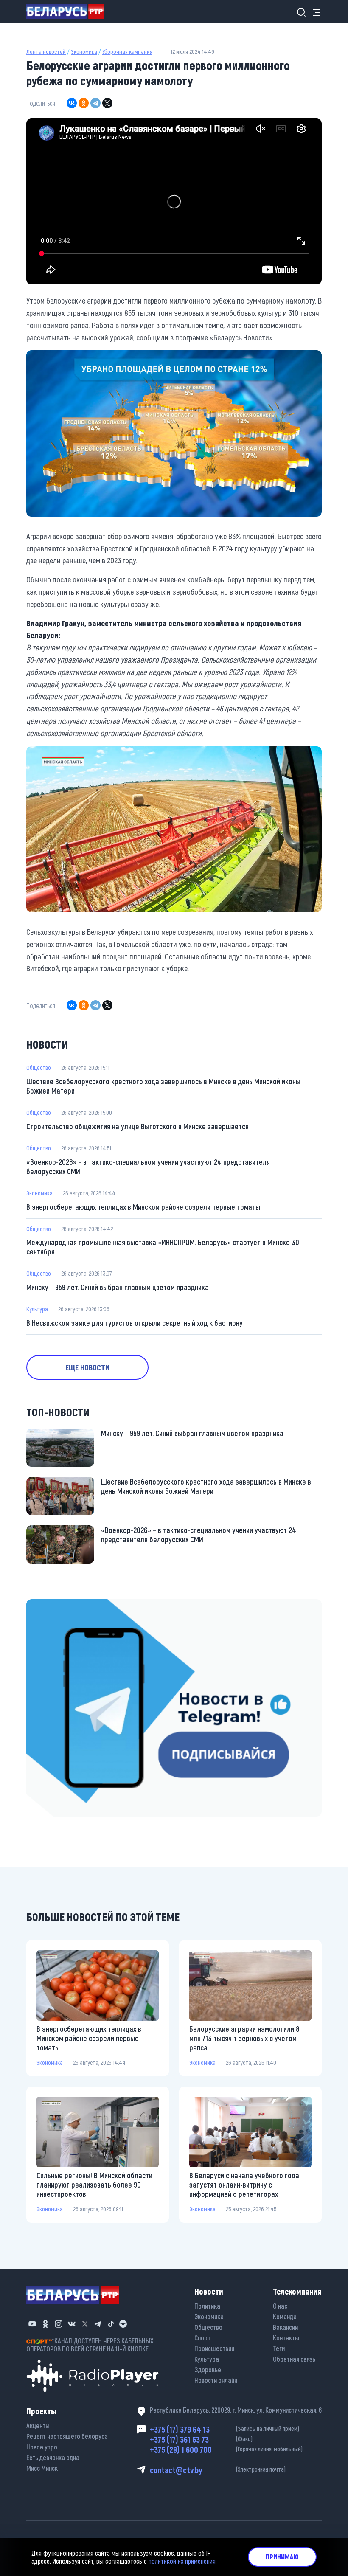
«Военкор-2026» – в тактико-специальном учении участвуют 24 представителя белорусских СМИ (148, 1167)
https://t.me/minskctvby (62, 1605)
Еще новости (87, 1367)
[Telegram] (95, 103)
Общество (39, 1067)
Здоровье (208, 2369)
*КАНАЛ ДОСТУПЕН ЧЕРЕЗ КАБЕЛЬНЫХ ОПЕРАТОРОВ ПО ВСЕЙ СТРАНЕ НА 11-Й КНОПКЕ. (90, 2345)
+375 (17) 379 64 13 (225, 2429)
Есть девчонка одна (53, 2457)
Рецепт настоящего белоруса (67, 2436)
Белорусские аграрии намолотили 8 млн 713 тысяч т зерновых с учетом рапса (244, 2038)
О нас (280, 2306)
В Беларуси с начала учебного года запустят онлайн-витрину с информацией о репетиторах (244, 2185)
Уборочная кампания (127, 52)
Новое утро (42, 2447)
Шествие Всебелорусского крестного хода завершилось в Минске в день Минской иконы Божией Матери (163, 1086)
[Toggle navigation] (314, 12)
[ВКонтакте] (72, 103)
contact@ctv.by (218, 2470)
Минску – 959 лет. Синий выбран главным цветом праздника (118, 1287)
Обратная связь (294, 2359)
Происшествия (214, 2348)
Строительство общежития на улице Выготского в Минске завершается (138, 1126)
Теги (279, 2348)
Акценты (38, 2426)
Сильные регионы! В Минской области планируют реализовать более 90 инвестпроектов (94, 2185)
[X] (107, 103)
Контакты (286, 2338)
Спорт (202, 2338)
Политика (207, 2306)
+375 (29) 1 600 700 (226, 2449)
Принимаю (282, 2557)
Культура (37, 1309)
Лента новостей (46, 52)
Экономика (84, 52)
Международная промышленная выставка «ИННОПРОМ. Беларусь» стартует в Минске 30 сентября (163, 1247)
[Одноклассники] (84, 103)
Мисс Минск (42, 2468)
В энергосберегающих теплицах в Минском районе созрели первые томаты (143, 1207)
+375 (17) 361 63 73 (201, 2439)
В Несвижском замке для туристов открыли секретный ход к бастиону (135, 1323)
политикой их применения (182, 2561)
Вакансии (285, 2327)
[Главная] (69, 11)
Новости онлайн (216, 2380)
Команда (285, 2316)
